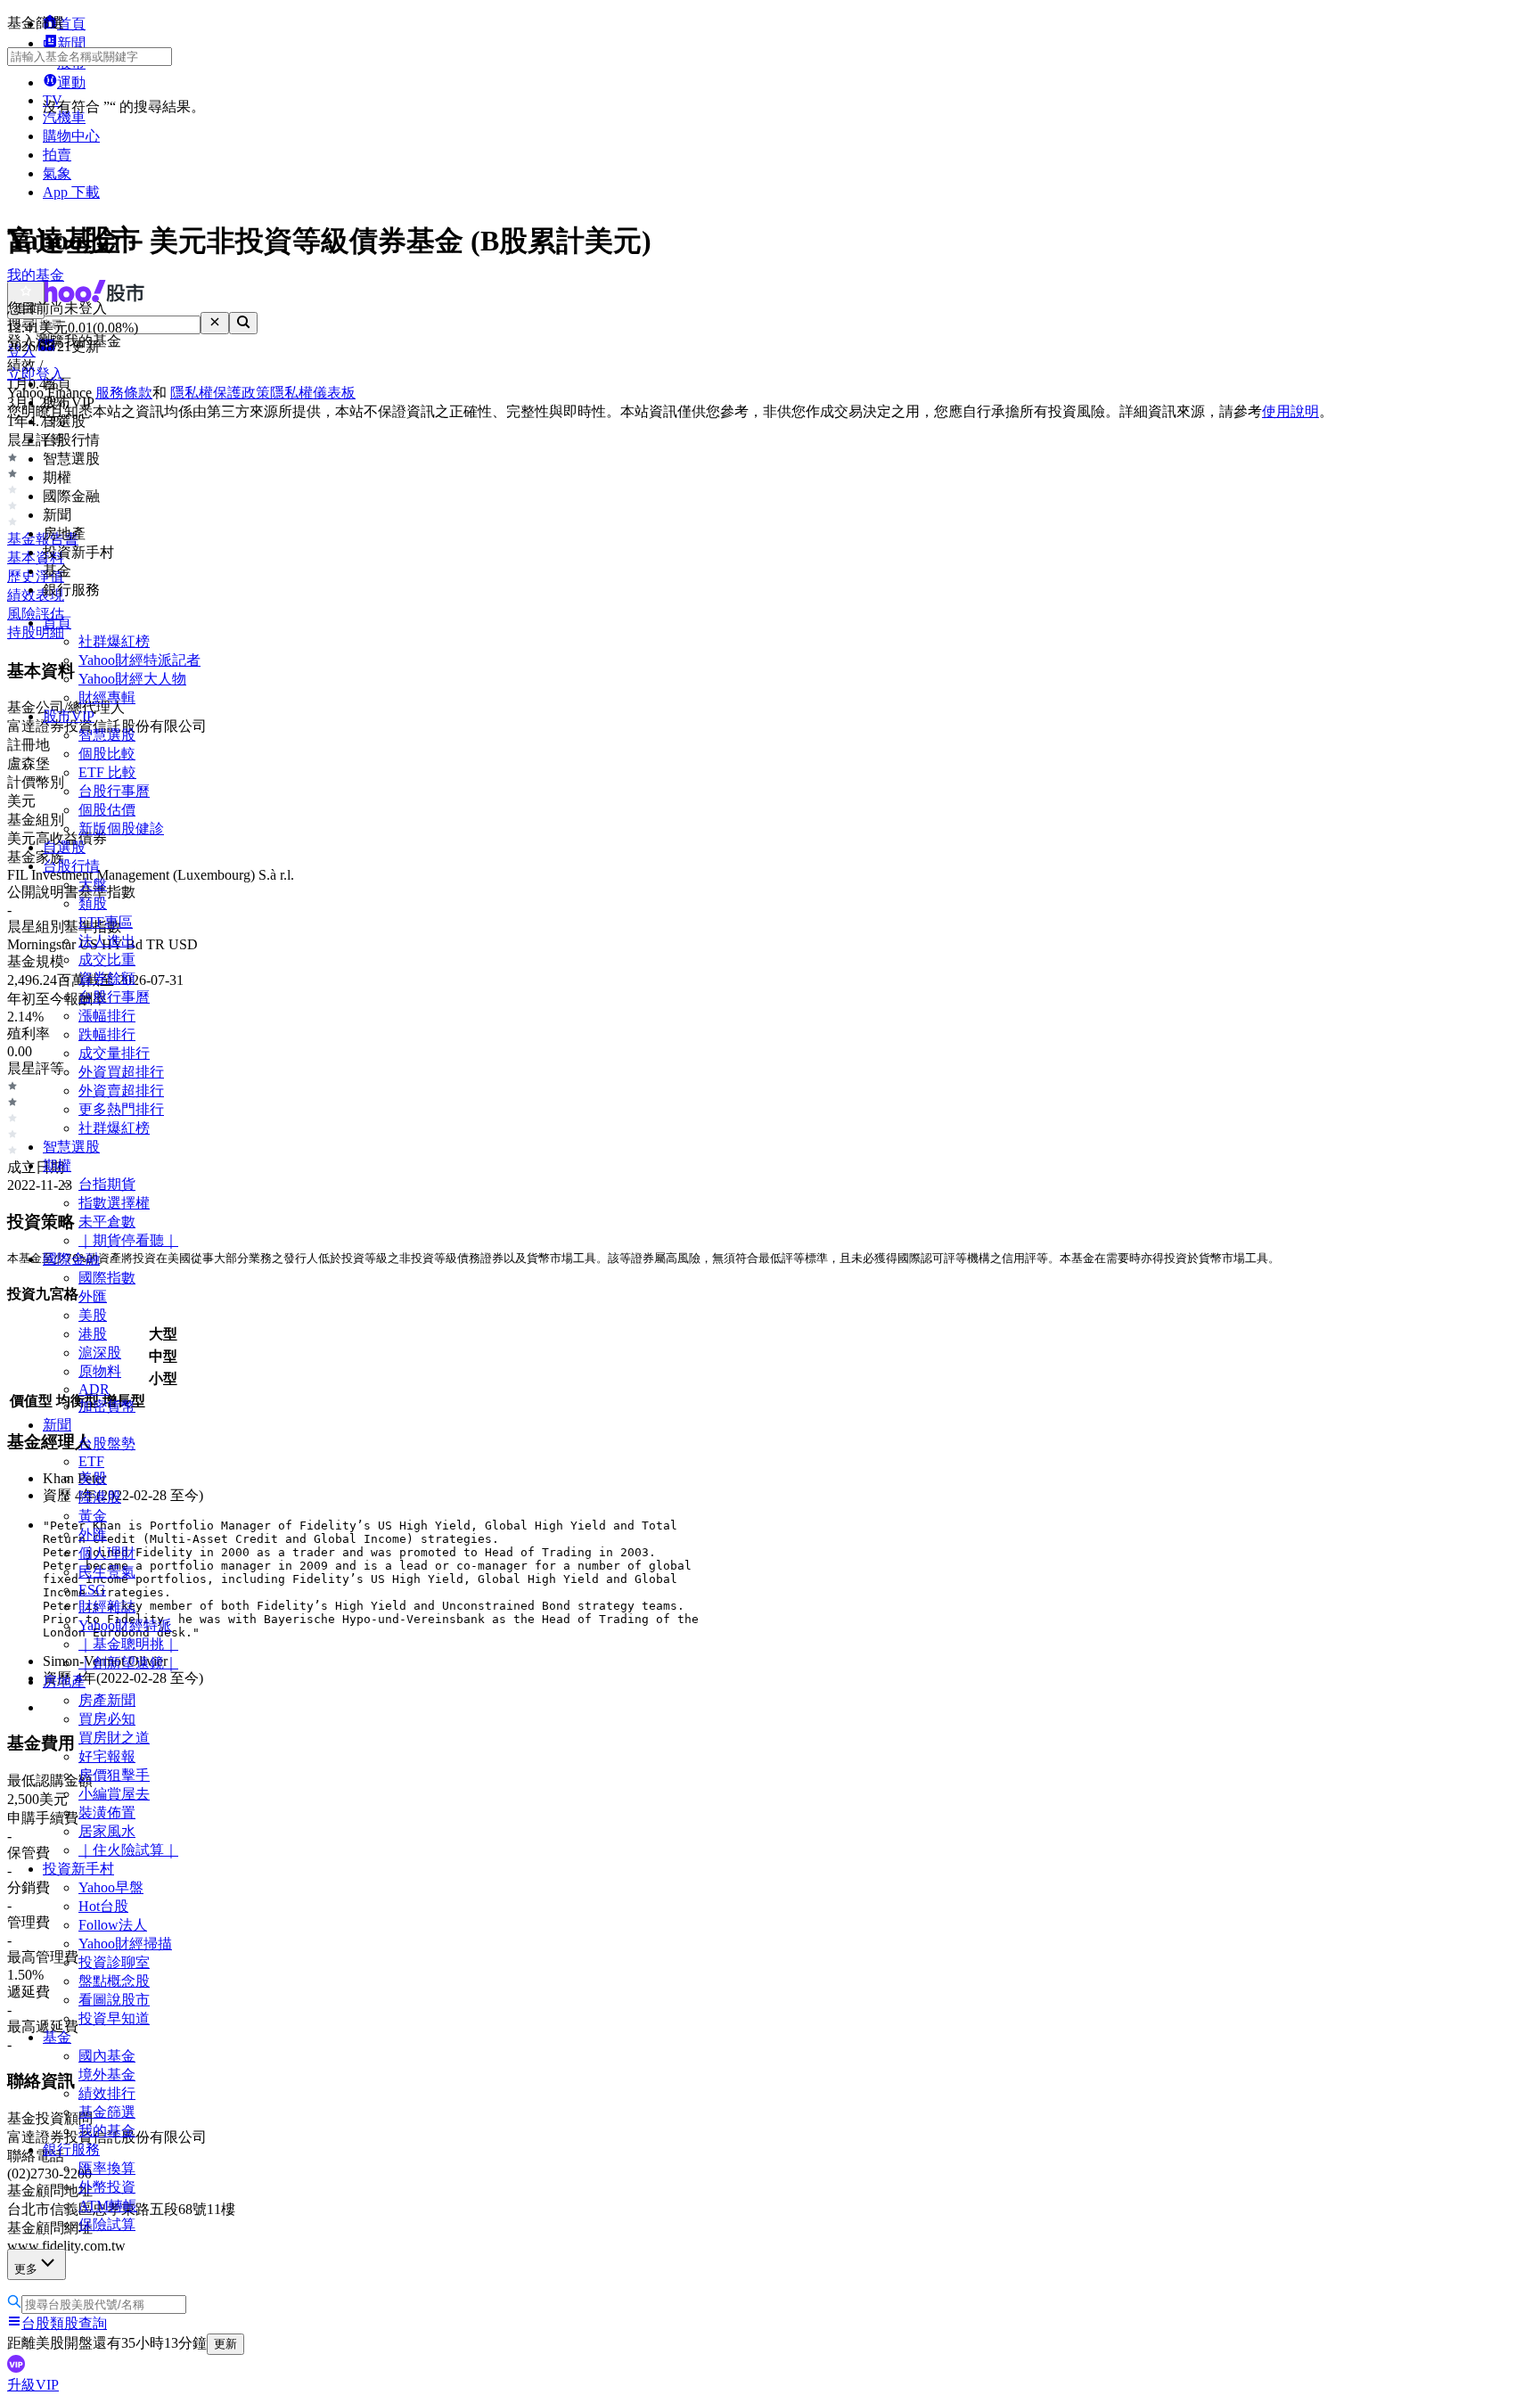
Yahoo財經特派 (125, 1625)
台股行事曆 (114, 791)
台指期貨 (107, 1184)
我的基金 (107, 2131)
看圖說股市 (114, 2000)
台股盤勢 (107, 1444)
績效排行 (107, 2093)
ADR (94, 1389)
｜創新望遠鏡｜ (128, 1663)
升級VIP (33, 2385)
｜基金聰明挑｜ (128, 1644)
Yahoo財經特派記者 (139, 660)
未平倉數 (107, 1222)
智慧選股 (107, 735)
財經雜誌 (107, 1607)
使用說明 (1290, 411)
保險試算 (107, 2224)
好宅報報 (107, 1756)
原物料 (100, 1371)
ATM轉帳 (108, 2206)
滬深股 (100, 1353)
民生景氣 (107, 1572)
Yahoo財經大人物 (132, 679)
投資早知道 (114, 2018)
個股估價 (107, 810)
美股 (93, 1315)
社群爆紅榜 (114, 641)
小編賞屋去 (114, 1794)
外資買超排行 (121, 1072)
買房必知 (107, 1719)
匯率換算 (107, 2168)
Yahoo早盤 (111, 1887)
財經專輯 (107, 697)
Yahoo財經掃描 (125, 1944)
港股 (93, 1334)
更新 (225, 2344)
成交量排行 (114, 1053)
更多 (26, 2269)
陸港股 (100, 1497)
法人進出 (107, 941)
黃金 (93, 1516)
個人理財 (107, 1553)
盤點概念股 (114, 1981)
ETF (91, 1461)
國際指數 (107, 1278)
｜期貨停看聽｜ (128, 1240)
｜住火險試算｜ (128, 1850)
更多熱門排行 (121, 1109)
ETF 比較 (107, 772)
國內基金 (107, 2056)
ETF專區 (106, 922)
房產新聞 (107, 1700)
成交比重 (107, 960)
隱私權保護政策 (220, 393)
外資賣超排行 (121, 1091)
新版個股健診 (121, 828)
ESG (92, 1590)
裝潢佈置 (107, 1813)
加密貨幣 (107, 1406)
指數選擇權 (114, 1203)
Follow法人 (113, 1925)
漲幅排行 (107, 1016)
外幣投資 (107, 2187)
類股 (93, 903)
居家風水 (107, 1831)
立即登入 (36, 374)
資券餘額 (107, 978)
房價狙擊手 (114, 1775)
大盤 (93, 885)
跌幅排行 (107, 1034)
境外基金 (107, 2075)
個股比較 (107, 754)
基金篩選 (107, 2112)
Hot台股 (103, 1906)
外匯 (93, 1296)
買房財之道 (114, 1738)
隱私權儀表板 (313, 393)
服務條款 (124, 393)
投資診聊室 (114, 1962)
